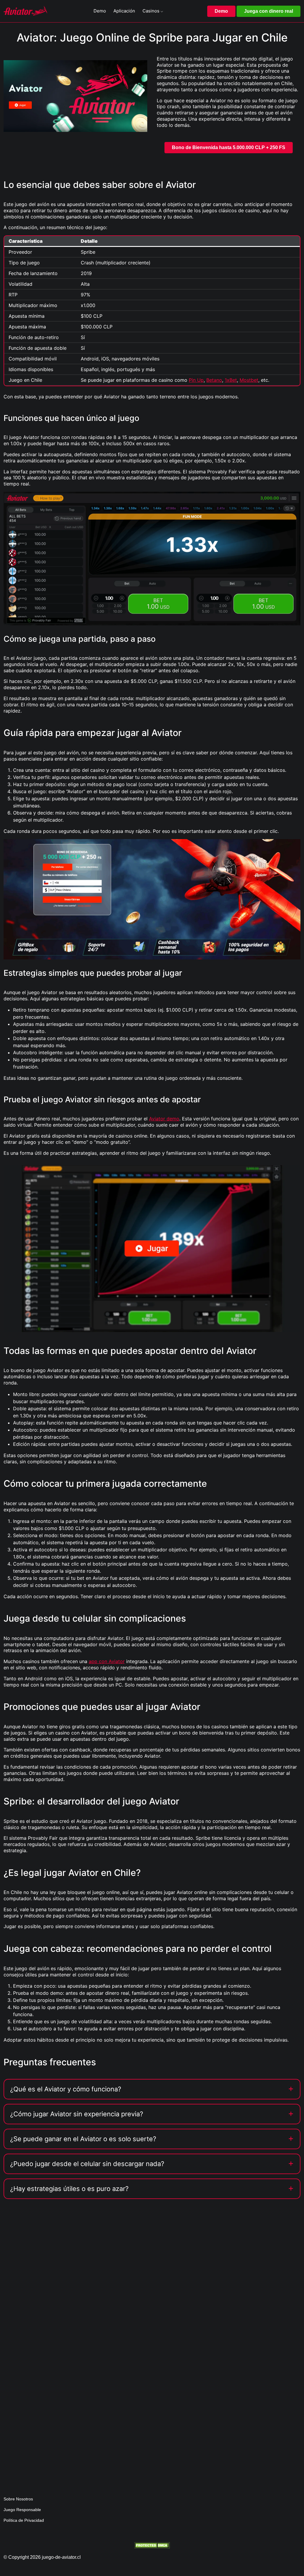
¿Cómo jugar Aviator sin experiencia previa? (77, 2114)
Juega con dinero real (269, 11)
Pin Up (196, 380)
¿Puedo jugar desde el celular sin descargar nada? (87, 2164)
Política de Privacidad (24, 2520)
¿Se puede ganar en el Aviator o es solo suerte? (83, 2139)
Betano (214, 380)
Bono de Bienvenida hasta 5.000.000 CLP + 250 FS (229, 147)
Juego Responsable (22, 2510)
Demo (221, 11)
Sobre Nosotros (18, 2499)
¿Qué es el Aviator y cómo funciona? (66, 2089)
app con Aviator (107, 1661)
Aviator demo (164, 1119)
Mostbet (249, 380)
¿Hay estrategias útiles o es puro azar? (69, 2189)
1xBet (231, 380)
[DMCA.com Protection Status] (152, 2545)
